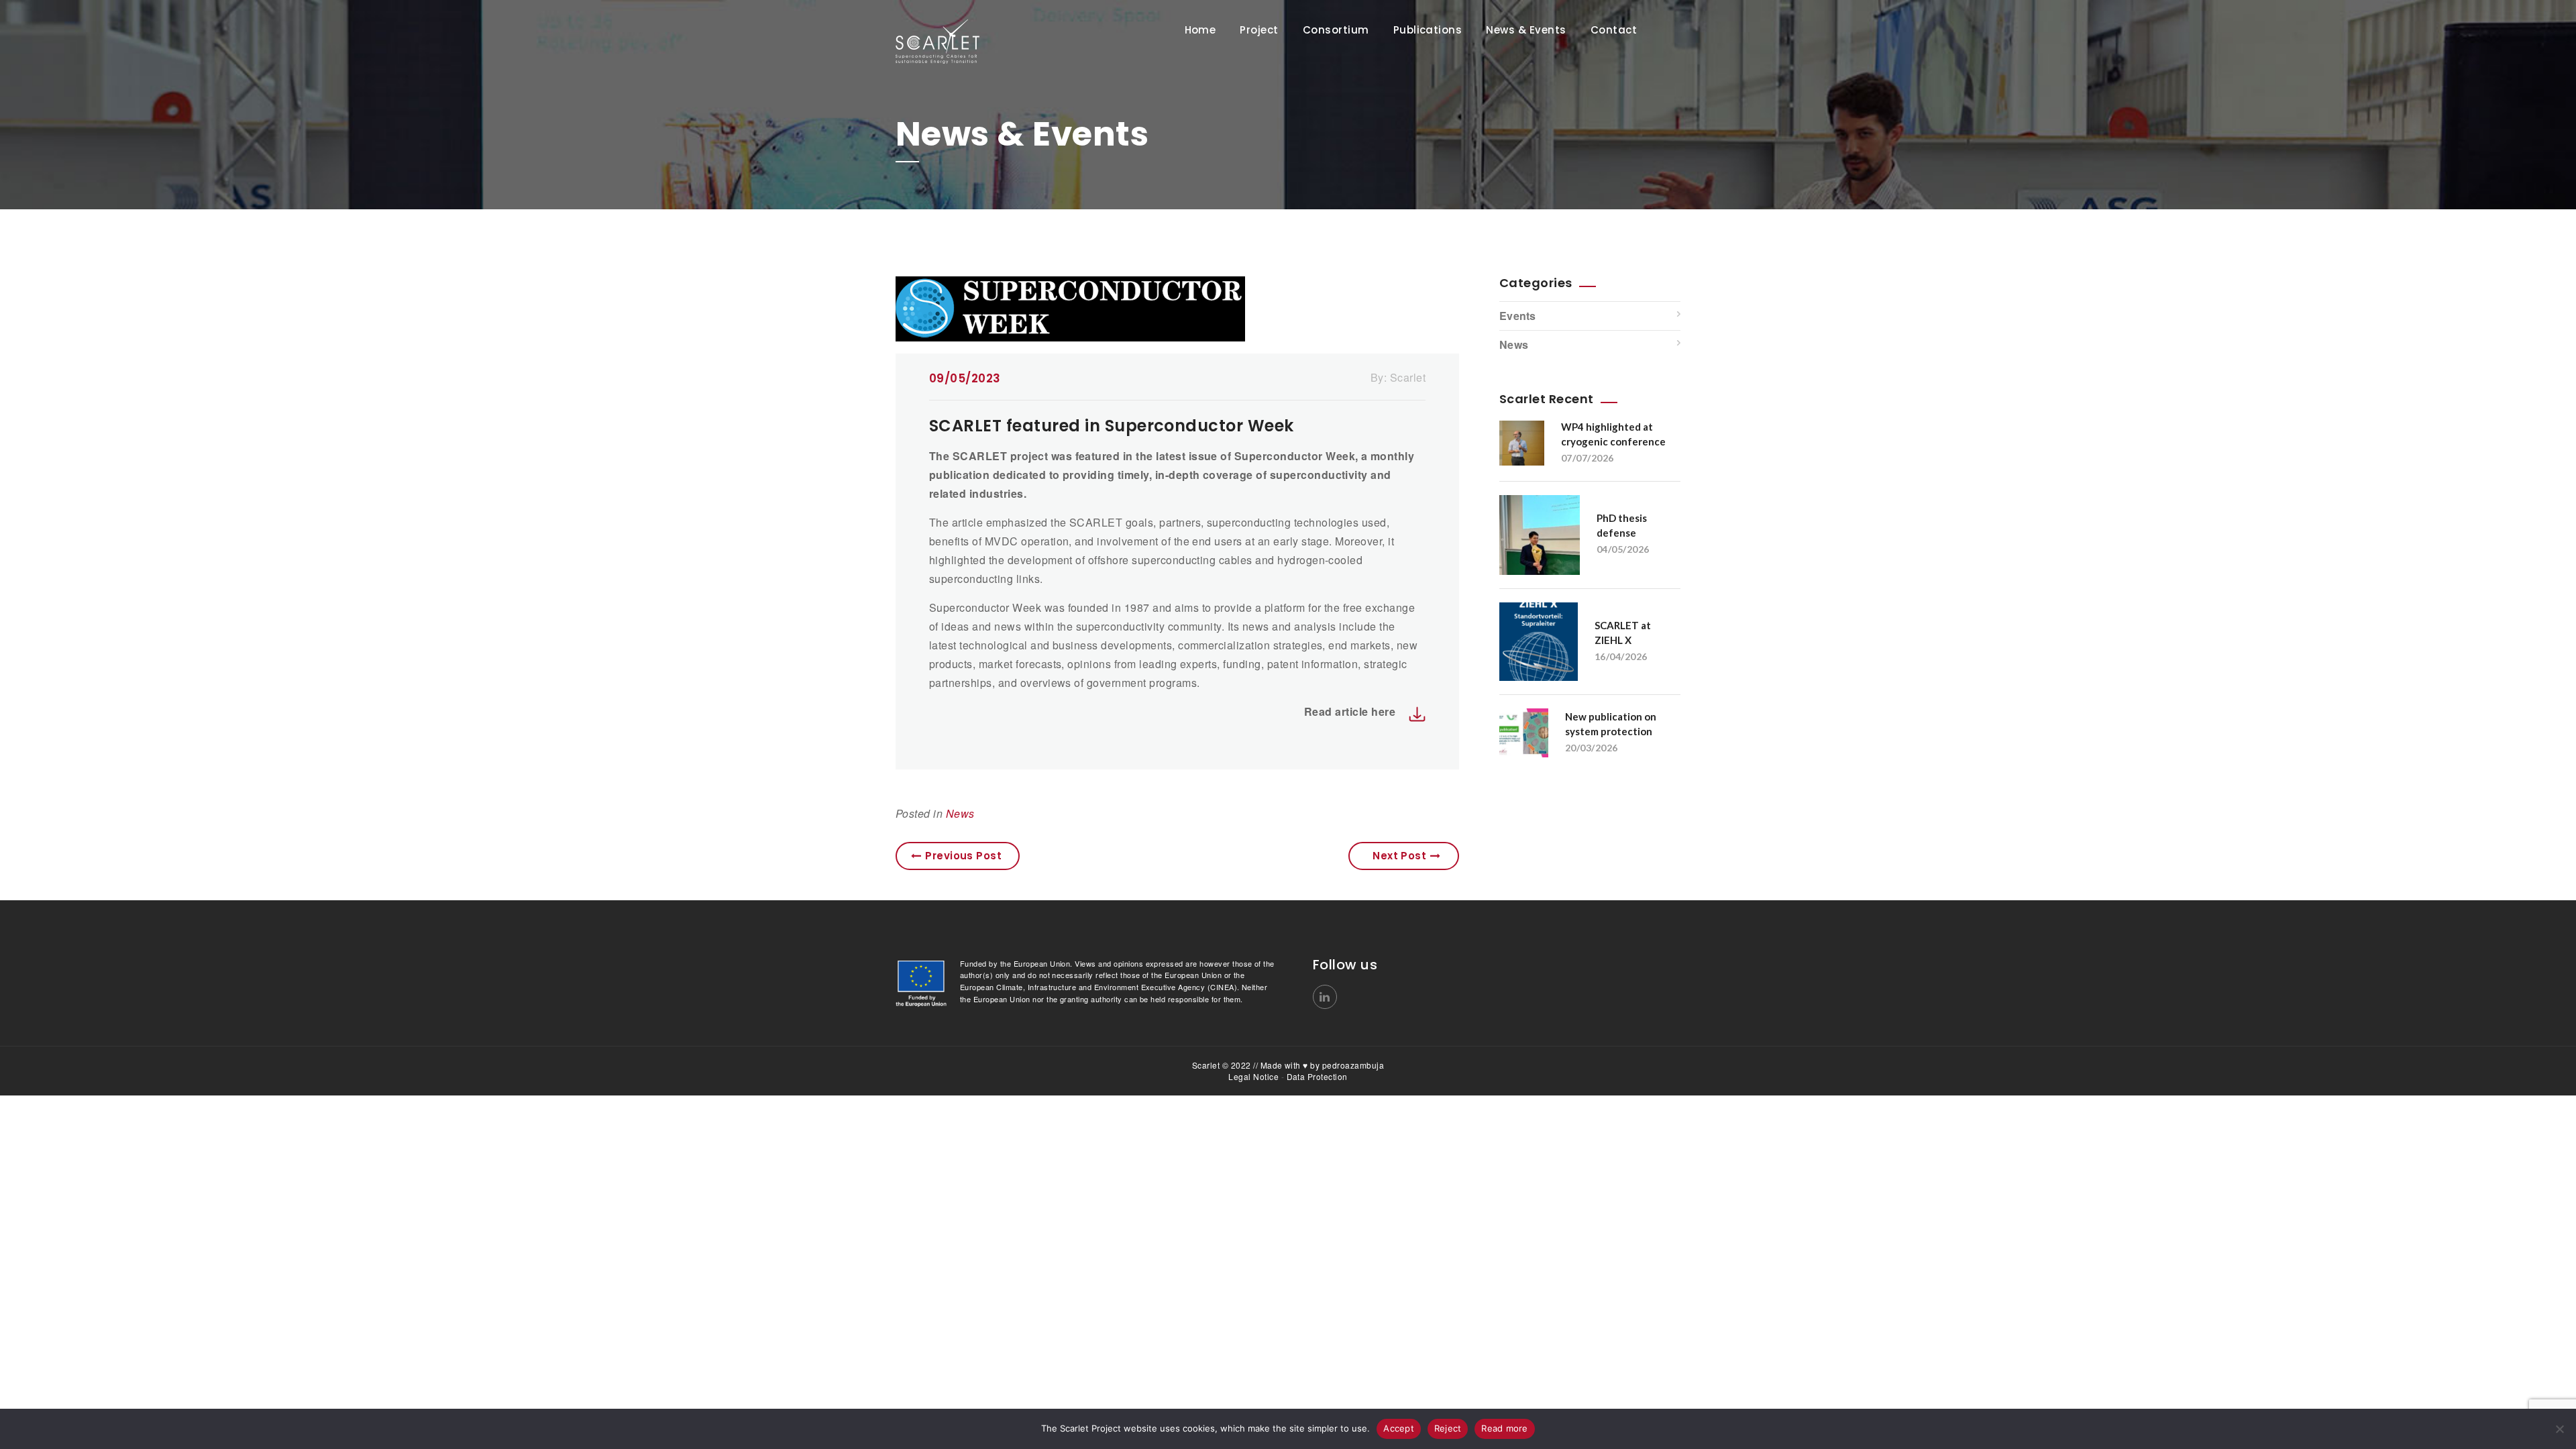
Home (1200, 30)
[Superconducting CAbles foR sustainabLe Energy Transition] (979, 42)
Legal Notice (1253, 1076)
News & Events (1526, 30)
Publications (1428, 30)
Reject (1448, 1428)
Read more (1504, 1428)
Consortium (1336, 30)
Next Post (1399, 856)
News (960, 813)
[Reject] (2559, 1429)
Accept (1399, 1428)
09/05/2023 (965, 378)
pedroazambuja (1353, 1065)
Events (1518, 316)
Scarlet (1408, 377)
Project (1259, 30)
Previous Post (963, 856)
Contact (1614, 30)
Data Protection (1317, 1076)
